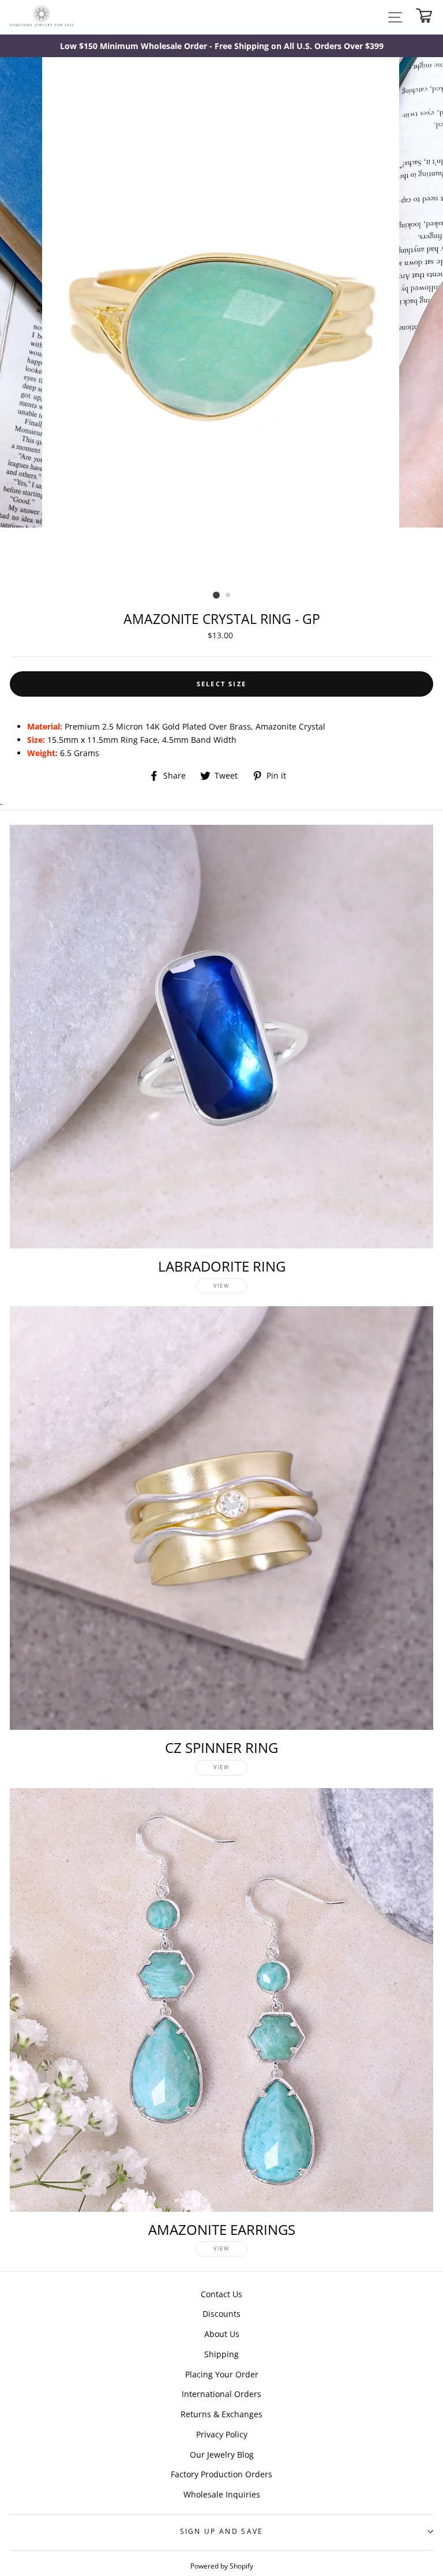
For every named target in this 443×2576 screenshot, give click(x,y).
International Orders (221, 2394)
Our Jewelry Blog (222, 2455)
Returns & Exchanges (221, 2414)
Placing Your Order (222, 2374)
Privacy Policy (222, 2434)
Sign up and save (222, 2531)
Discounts (221, 2314)
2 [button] (228, 596)
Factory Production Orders (221, 2474)
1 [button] (216, 595)
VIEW (221, 1286)
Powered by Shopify (222, 2566)
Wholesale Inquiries (222, 2494)
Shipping (221, 2354)
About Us (222, 2334)
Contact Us (221, 2294)
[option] (221, 46)
